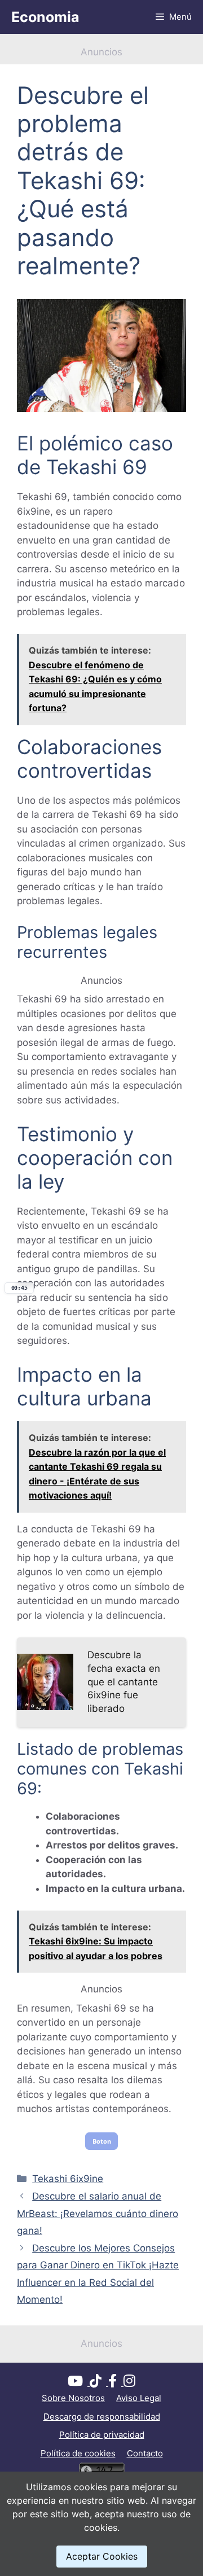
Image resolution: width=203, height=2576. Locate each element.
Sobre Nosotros (73, 2398)
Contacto (145, 2453)
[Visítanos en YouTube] (79, 2383)
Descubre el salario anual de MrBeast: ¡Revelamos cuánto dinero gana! (98, 2213)
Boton (102, 2141)
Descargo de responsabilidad (102, 2417)
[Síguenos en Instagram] (129, 2383)
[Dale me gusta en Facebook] (116, 2383)
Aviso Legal (139, 2398)
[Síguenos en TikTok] (99, 2383)
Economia (45, 17)
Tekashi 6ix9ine (68, 2179)
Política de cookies (78, 2453)
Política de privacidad (102, 2435)
